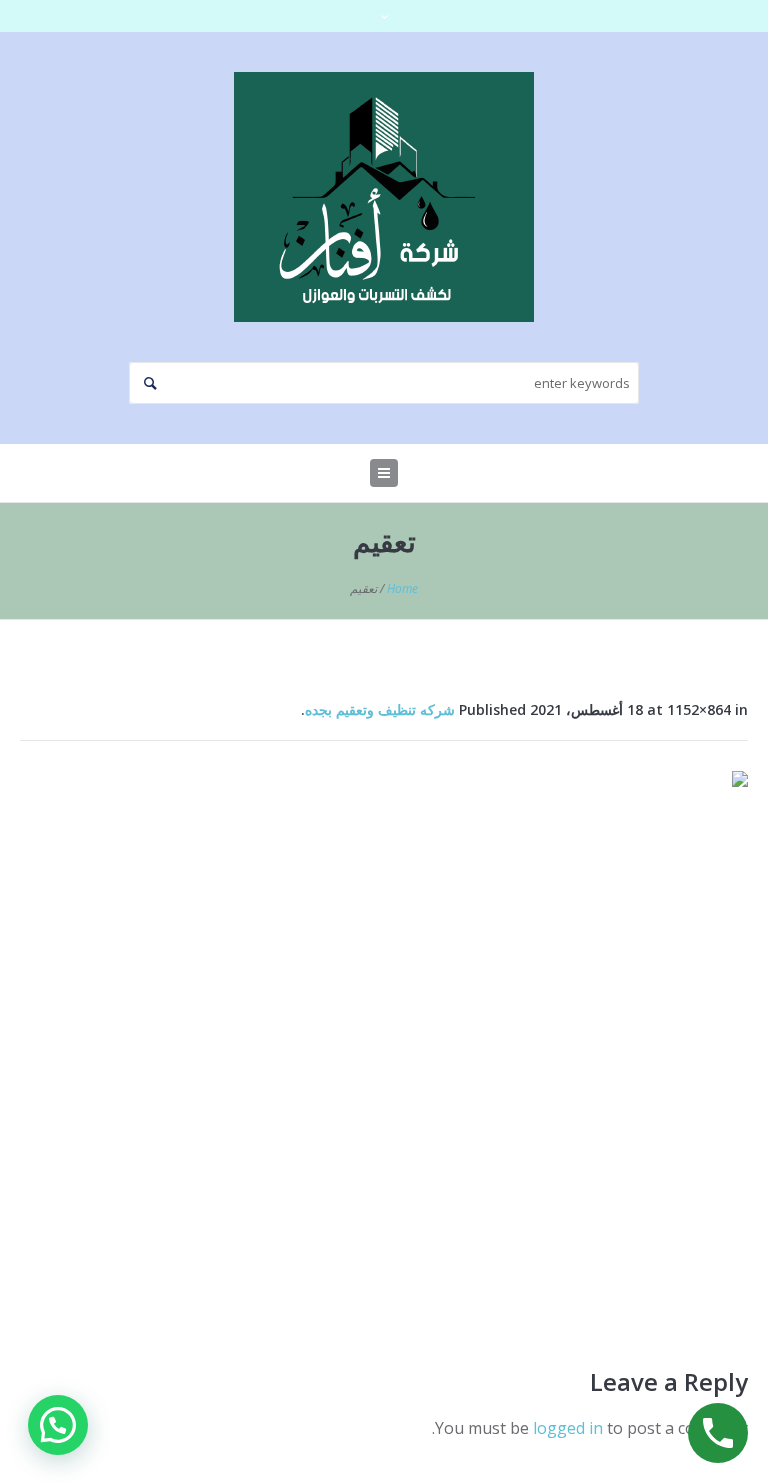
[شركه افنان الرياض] (384, 197)
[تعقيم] (384, 1044)
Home (402, 588)
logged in (568, 1428)
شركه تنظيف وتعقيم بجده (380, 709)
